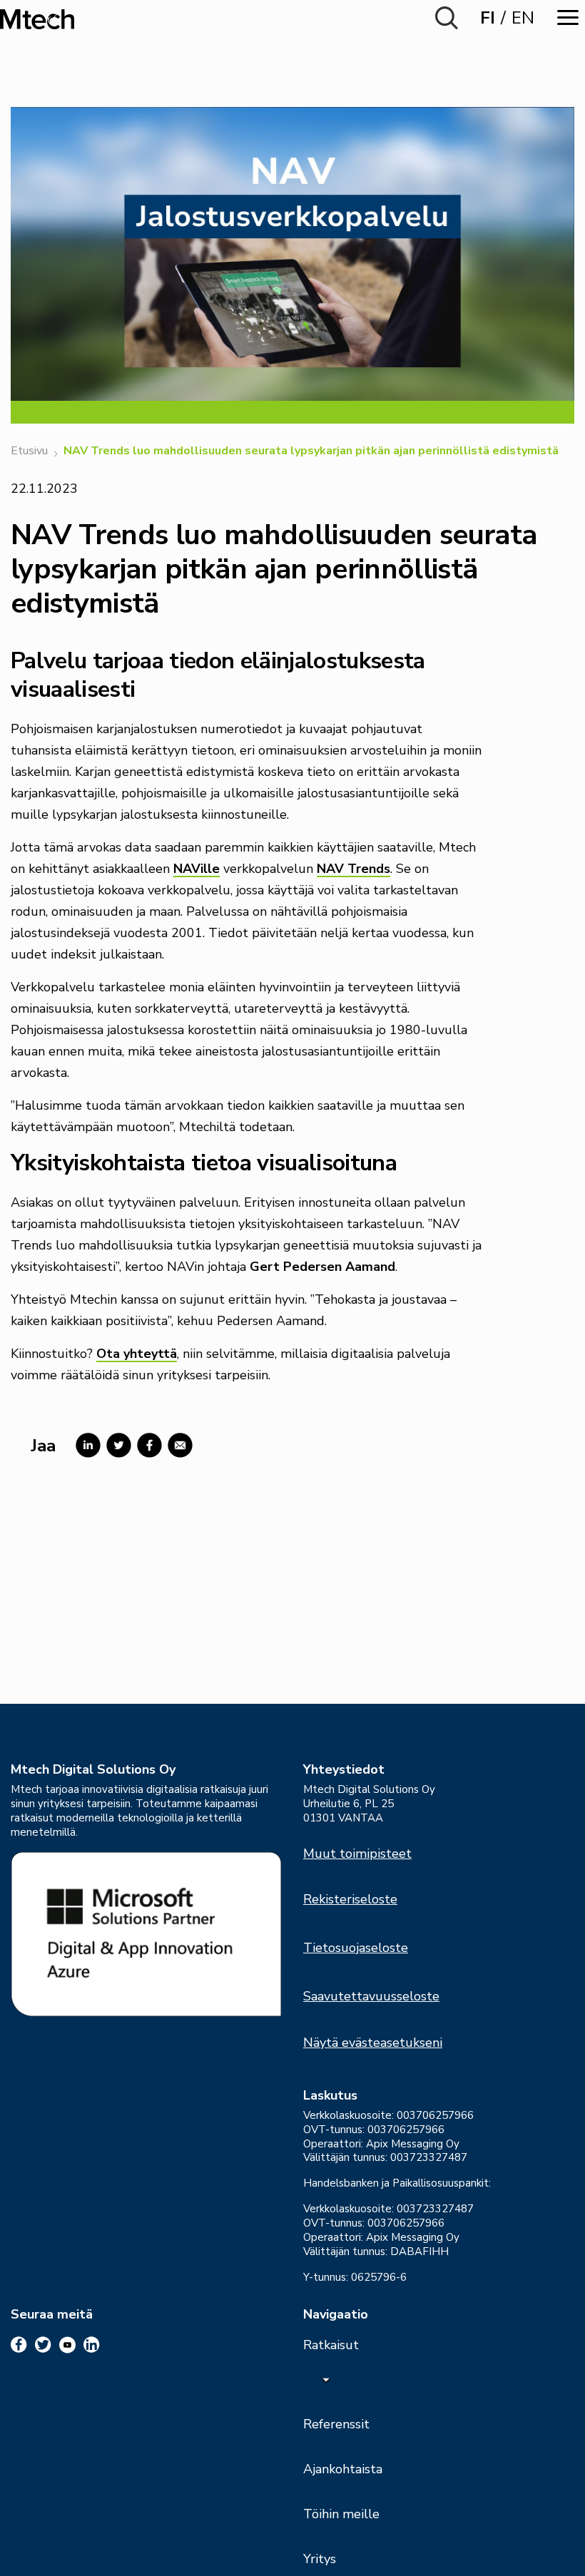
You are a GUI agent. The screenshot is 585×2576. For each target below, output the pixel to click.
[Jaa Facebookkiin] (147, 1445)
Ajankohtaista (343, 2469)
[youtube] (67, 2345)
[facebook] (19, 2345)
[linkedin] (92, 2345)
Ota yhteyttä (137, 1354)
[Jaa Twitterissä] (116, 1445)
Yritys (320, 2559)
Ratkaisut (331, 2345)
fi (488, 18)
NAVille (197, 869)
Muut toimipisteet (357, 1854)
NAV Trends (353, 869)
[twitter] (43, 2345)
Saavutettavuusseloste (371, 1996)
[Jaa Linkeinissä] (85, 1445)
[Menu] (568, 17)
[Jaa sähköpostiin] (177, 1445)
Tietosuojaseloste (356, 1948)
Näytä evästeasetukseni (373, 2043)
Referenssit (336, 2424)
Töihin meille (341, 2514)
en (523, 18)
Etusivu (29, 451)
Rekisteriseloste (350, 1899)
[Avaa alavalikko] (326, 2379)
